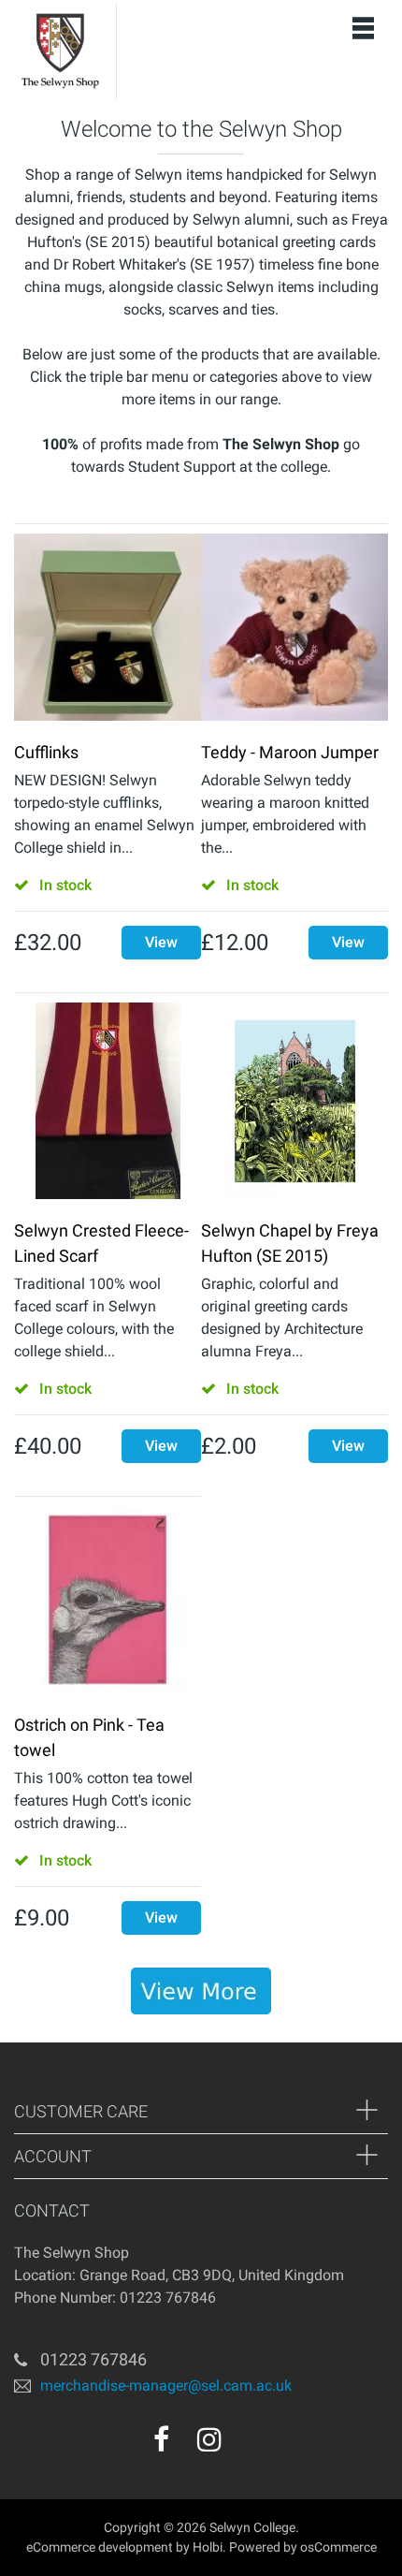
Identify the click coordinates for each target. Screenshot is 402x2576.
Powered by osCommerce (303, 2547)
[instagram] (209, 2439)
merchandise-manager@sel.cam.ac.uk (166, 2386)
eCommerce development (100, 2547)
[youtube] (250, 2446)
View (161, 942)
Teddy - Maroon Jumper (290, 752)
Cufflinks (46, 752)
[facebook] (161, 2439)
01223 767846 (93, 2359)
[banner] (201, 1991)
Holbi (208, 2547)
